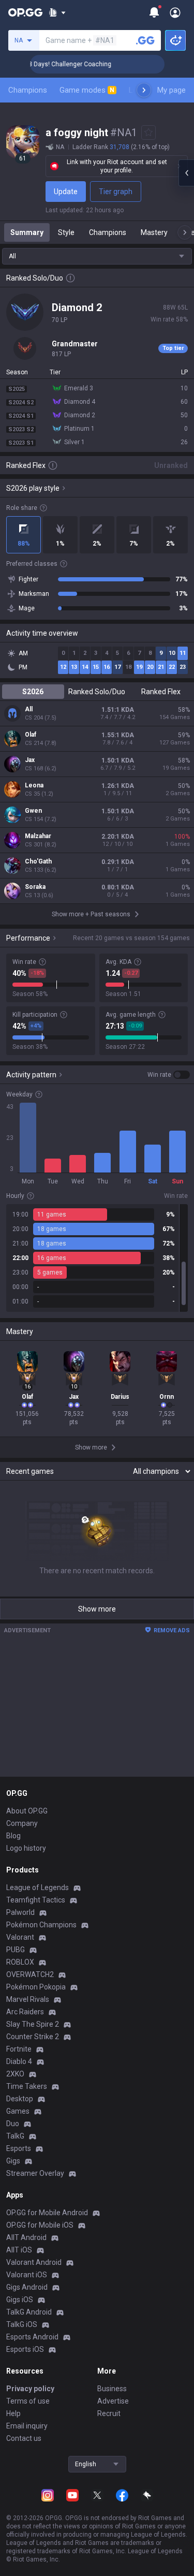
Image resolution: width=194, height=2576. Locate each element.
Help (13, 2413)
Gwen (33, 811)
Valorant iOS (27, 2275)
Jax (30, 760)
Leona (34, 785)
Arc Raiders (25, 2012)
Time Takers (27, 2086)
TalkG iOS (22, 2324)
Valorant (20, 1937)
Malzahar (38, 836)
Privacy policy (30, 2389)
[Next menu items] (144, 90)
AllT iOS (19, 2250)
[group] (97, 1258)
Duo (13, 2124)
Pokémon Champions (41, 1925)
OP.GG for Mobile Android (47, 2213)
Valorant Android (34, 2262)
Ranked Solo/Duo (97, 692)
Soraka (35, 887)
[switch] (169, 1075)
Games (18, 2111)
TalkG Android (29, 2312)
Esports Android (32, 2337)
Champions (28, 90)
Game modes (87, 90)
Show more (97, 1609)
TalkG (15, 2136)
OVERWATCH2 (30, 1974)
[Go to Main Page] (25, 12)
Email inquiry (27, 2426)
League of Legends (38, 1887)
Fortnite (19, 2049)
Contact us (24, 2438)
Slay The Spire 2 (33, 2024)
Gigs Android (27, 2287)
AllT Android (26, 2237)
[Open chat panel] (186, 173)
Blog (13, 1836)
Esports (19, 2148)
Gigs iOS (20, 2300)
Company (22, 1823)
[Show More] (57, 12)
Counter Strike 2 (33, 2037)
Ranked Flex (161, 692)
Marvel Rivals (28, 1999)
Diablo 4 (19, 2061)
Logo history (26, 1848)
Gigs (13, 2161)
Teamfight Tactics (36, 1900)
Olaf (31, 735)
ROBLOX (20, 1962)
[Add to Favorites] (148, 133)
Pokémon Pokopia (36, 1987)
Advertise (113, 2401)
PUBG (16, 1950)
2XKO (15, 2074)
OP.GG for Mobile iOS (40, 2225)
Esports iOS (25, 2349)
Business (112, 2389)
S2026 (33, 692)
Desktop (20, 2099)
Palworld (20, 1912)
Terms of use (28, 2401)
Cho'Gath (38, 861)
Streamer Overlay (35, 2173)
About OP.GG (27, 1811)
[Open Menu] (175, 12)
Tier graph (116, 192)
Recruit (109, 2413)
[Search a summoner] (145, 40)
